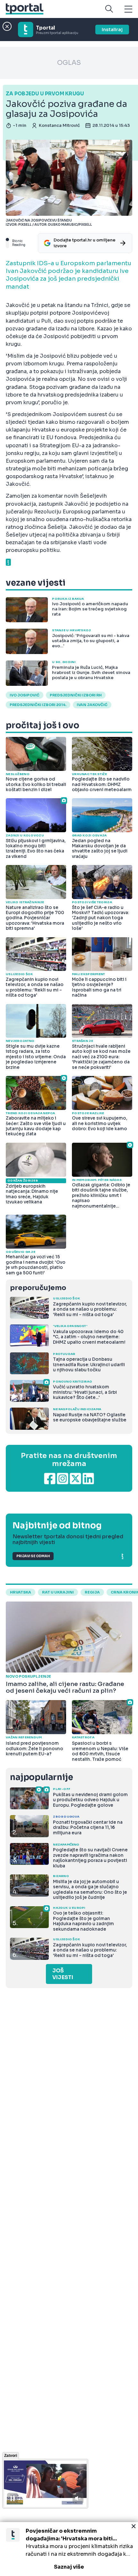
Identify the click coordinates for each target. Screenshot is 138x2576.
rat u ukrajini (58, 1592)
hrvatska (21, 1592)
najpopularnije (41, 1777)
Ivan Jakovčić (92, 705)
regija (92, 1592)
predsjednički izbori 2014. (38, 705)
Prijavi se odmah (33, 1556)
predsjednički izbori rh (76, 695)
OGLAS (69, 63)
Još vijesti (63, 1974)
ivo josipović (25, 695)
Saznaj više (69, 2567)
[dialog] (69, 2549)
